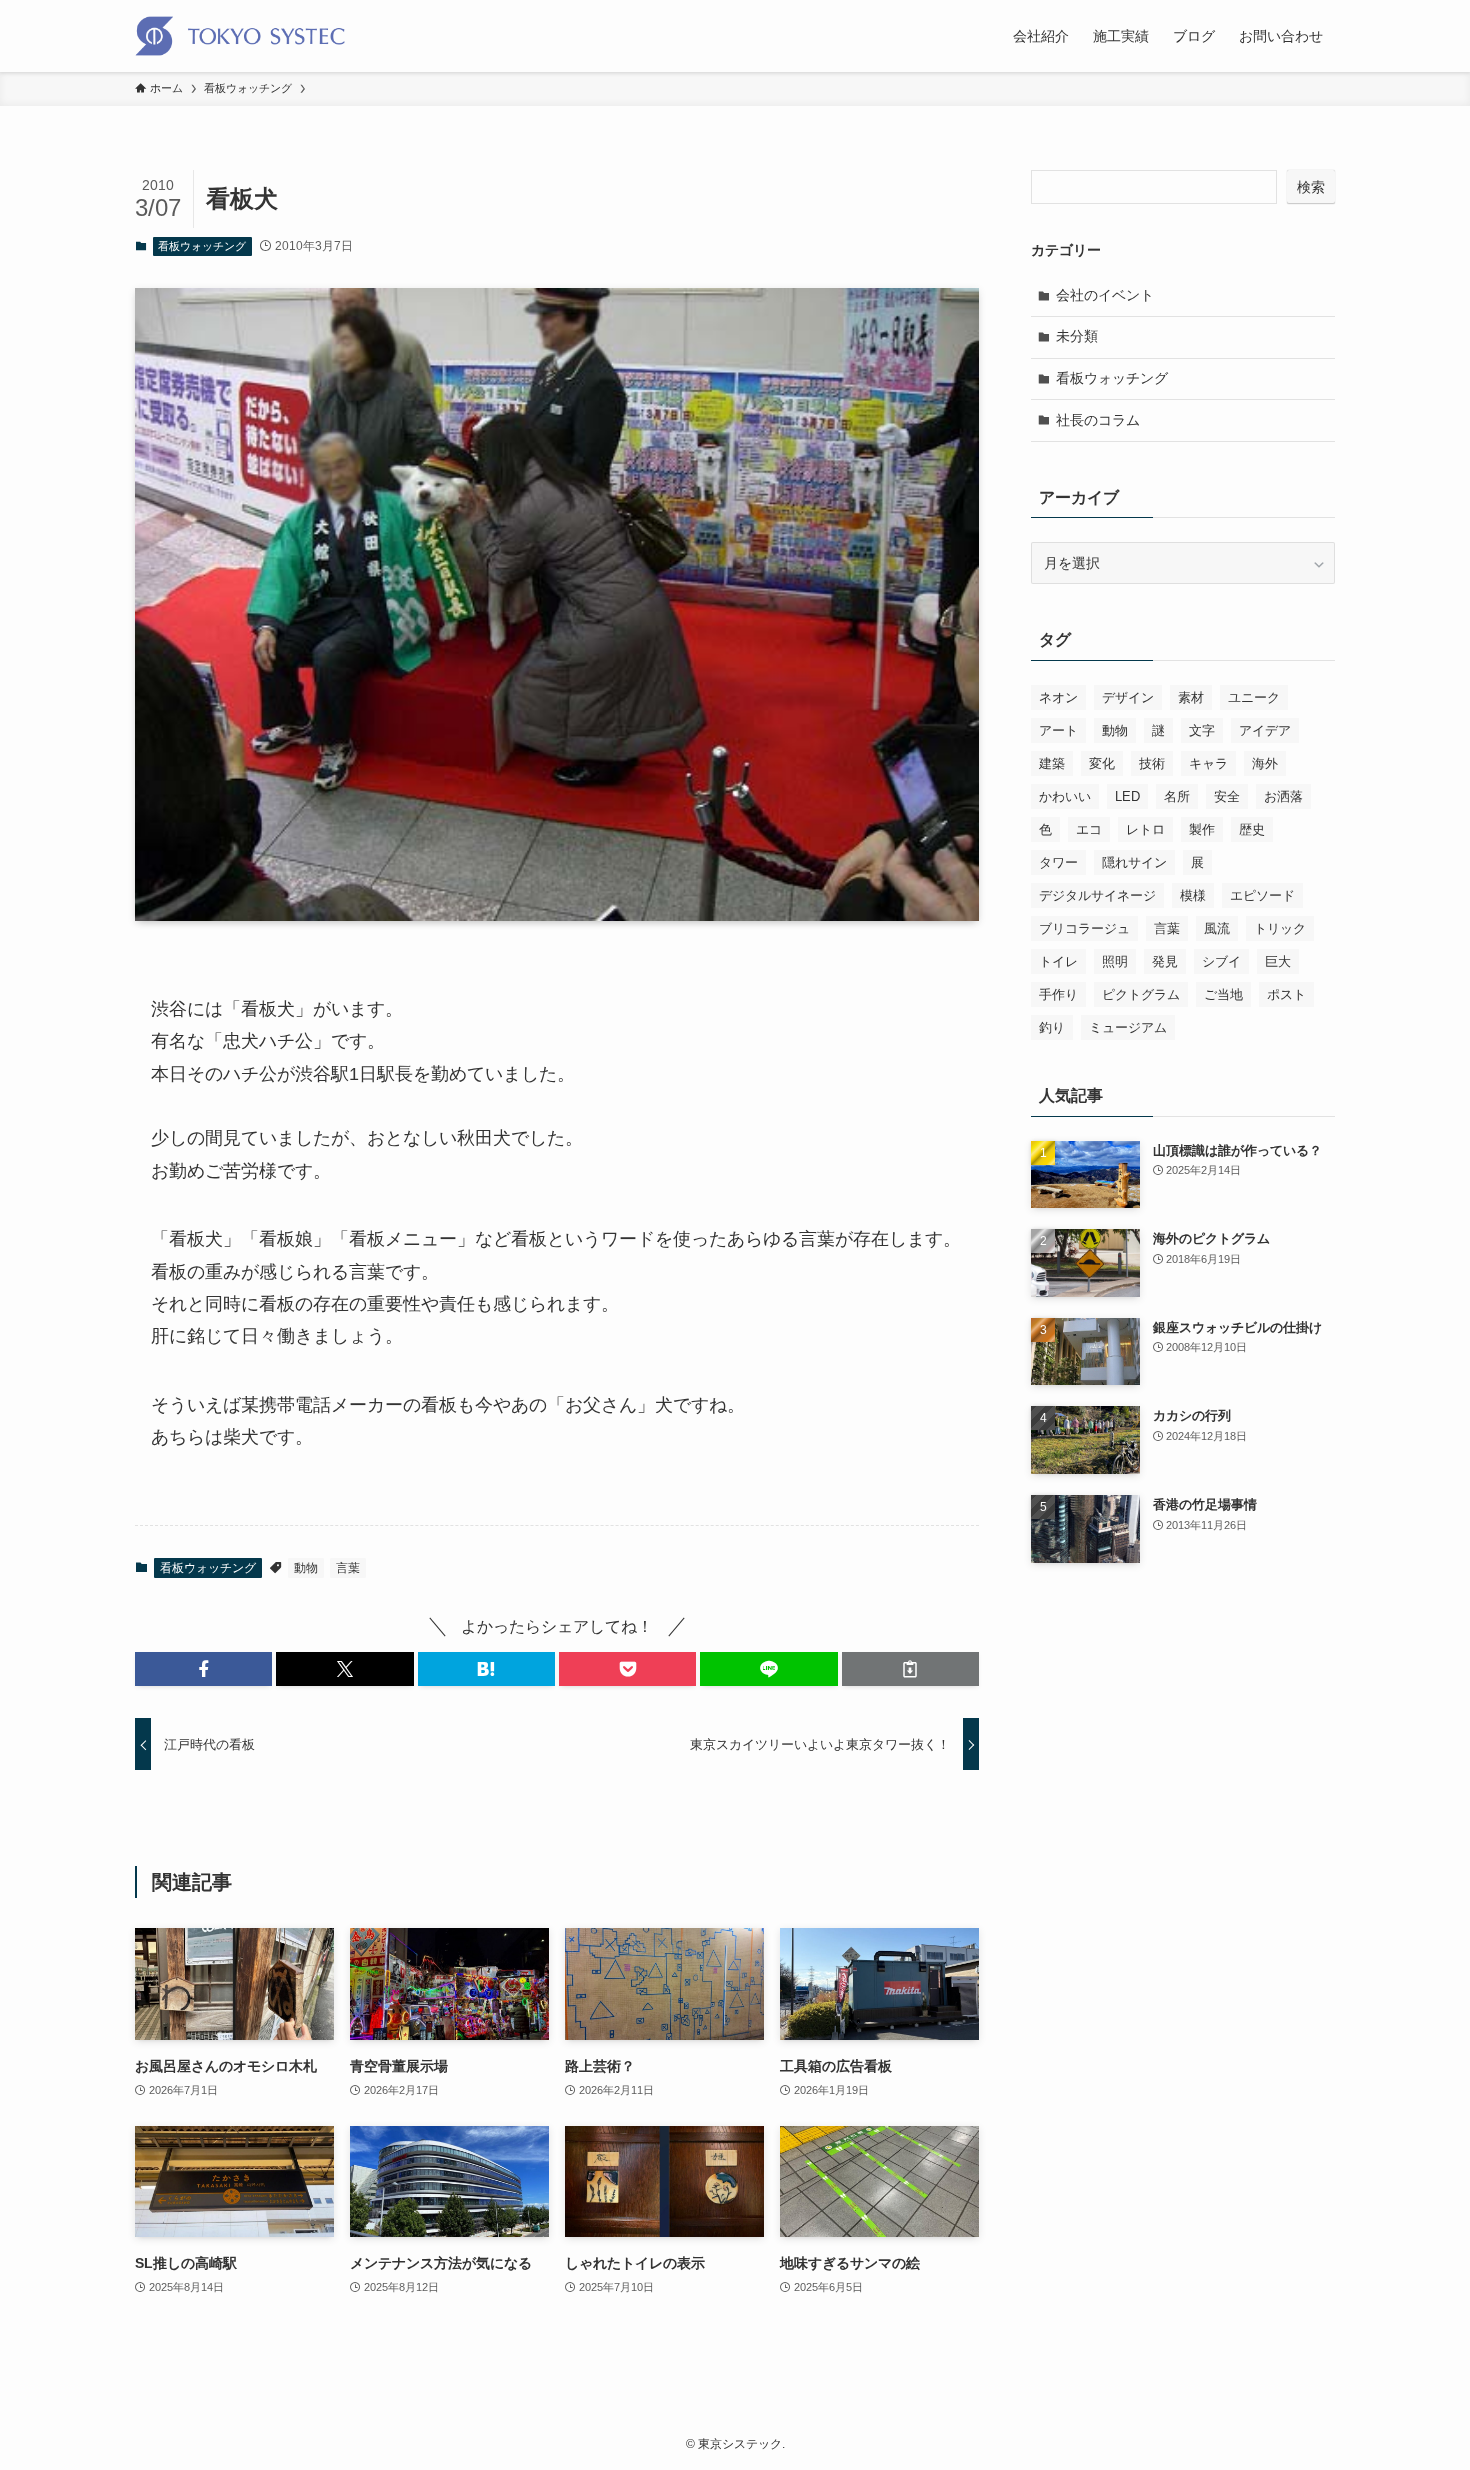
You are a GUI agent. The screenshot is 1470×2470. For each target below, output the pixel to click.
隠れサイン (1134, 862)
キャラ (1208, 763)
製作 (1202, 829)
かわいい (1065, 796)
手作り (1058, 994)
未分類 (1077, 336)
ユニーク (1254, 697)
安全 (1227, 796)
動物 (306, 1568)
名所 (1177, 796)
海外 (1265, 763)
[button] (203, 1669)
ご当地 (1223, 994)
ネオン (1058, 697)
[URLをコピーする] (910, 1669)
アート (1058, 730)
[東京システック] (240, 36)
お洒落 (1283, 796)
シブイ (1221, 961)
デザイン (1128, 697)
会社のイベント (1105, 295)
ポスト (1286, 994)
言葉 (348, 1568)
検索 (1311, 187)
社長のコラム (1098, 420)
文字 (1202, 730)
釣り (1052, 1027)
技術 (1152, 763)
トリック (1280, 928)
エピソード (1262, 895)
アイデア (1265, 730)
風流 (1217, 928)
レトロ (1145, 829)
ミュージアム (1128, 1027)
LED (1127, 796)
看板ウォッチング (202, 246)
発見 (1165, 961)
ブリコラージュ (1084, 928)
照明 (1115, 961)
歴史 (1252, 829)
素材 (1191, 697)
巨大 (1278, 961)
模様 (1193, 895)
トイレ (1058, 961)
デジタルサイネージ (1097, 895)
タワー (1058, 862)
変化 (1102, 763)
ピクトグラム (1141, 994)
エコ (1089, 829)
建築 (1052, 763)
